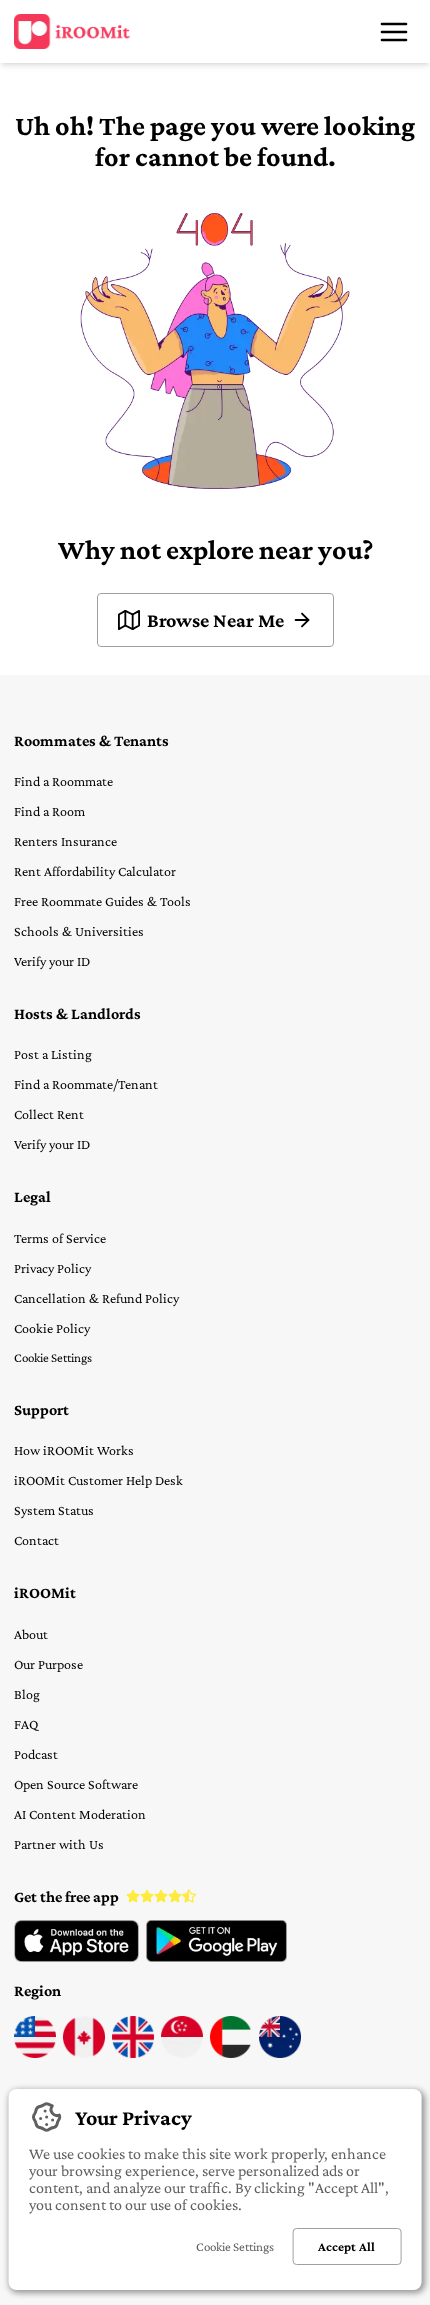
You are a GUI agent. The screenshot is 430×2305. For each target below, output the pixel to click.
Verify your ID (52, 961)
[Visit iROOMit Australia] (280, 2053)
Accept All (346, 2246)
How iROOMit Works (74, 1450)
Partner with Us (59, 1844)
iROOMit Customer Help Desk (98, 1480)
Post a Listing (53, 1054)
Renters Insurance (65, 841)
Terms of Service (60, 1238)
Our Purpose (48, 1664)
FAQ (26, 1724)
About (31, 1634)
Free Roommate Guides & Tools (102, 901)
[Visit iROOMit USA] (35, 2053)
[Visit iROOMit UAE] (231, 2053)
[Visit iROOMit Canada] (84, 2053)
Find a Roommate (63, 781)
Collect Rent (49, 1114)
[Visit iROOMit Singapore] (182, 2053)
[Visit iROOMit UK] (133, 2053)
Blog (27, 1694)
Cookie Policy (52, 1328)
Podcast (36, 1754)
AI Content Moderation (80, 1814)
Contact (36, 1540)
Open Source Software (76, 1784)
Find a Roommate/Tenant (86, 1084)
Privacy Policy (52, 1268)
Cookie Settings (53, 1357)
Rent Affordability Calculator (95, 871)
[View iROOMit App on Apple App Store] (76, 1957)
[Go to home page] (72, 32)
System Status (54, 1510)
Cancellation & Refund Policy (96, 1298)
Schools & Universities (79, 931)
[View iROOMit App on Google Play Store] (216, 1957)
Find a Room (49, 811)
